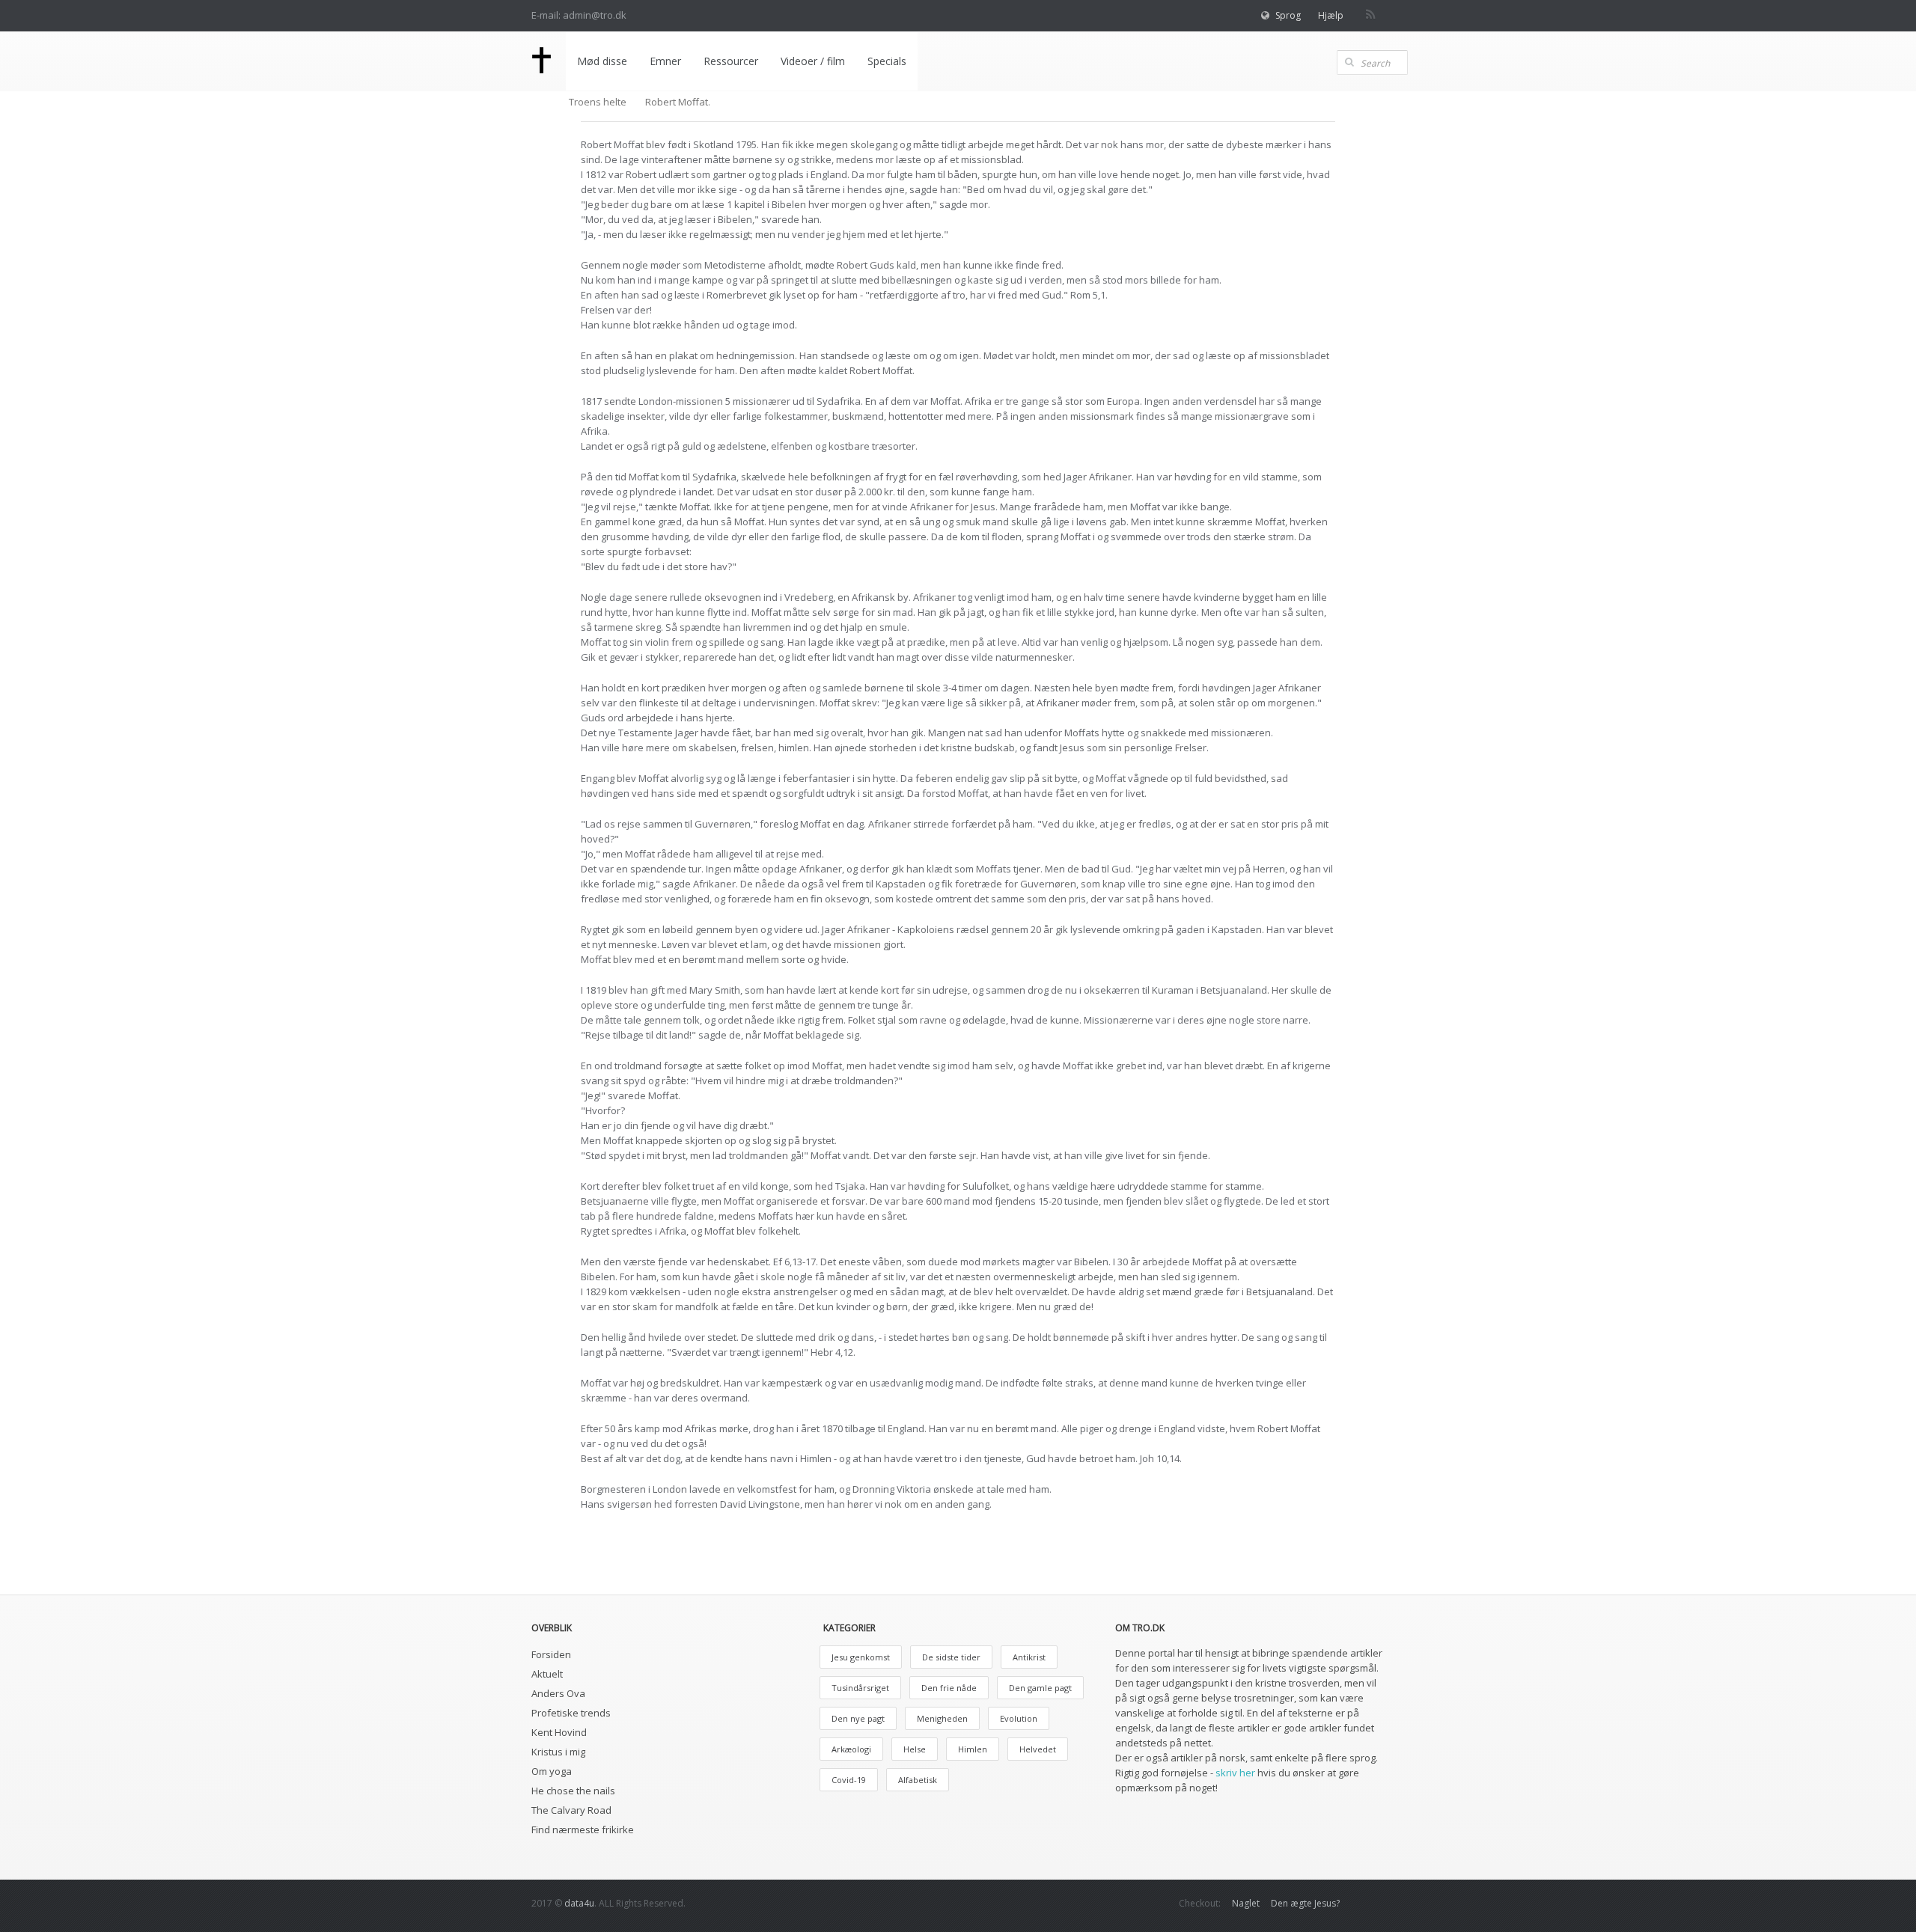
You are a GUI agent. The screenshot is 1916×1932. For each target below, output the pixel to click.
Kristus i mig (558, 1752)
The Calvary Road (571, 1810)
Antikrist (1029, 1657)
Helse (915, 1749)
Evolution (1019, 1718)
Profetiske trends (571, 1713)
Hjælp (1331, 15)
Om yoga (552, 1771)
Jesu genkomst (861, 1657)
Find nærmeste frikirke (583, 1829)
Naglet (1246, 1903)
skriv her (1235, 1773)
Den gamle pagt (1040, 1688)
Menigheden (942, 1718)
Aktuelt (547, 1674)
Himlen (973, 1749)
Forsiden (551, 1654)
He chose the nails (573, 1791)
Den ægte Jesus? (1305, 1903)
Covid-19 (849, 1780)
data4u (579, 1903)
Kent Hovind (559, 1732)
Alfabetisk (918, 1780)
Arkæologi (851, 1749)
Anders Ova (558, 1693)
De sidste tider (951, 1657)
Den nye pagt (858, 1718)
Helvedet (1038, 1749)
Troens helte (598, 102)
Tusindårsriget (860, 1688)
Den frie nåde (949, 1688)
